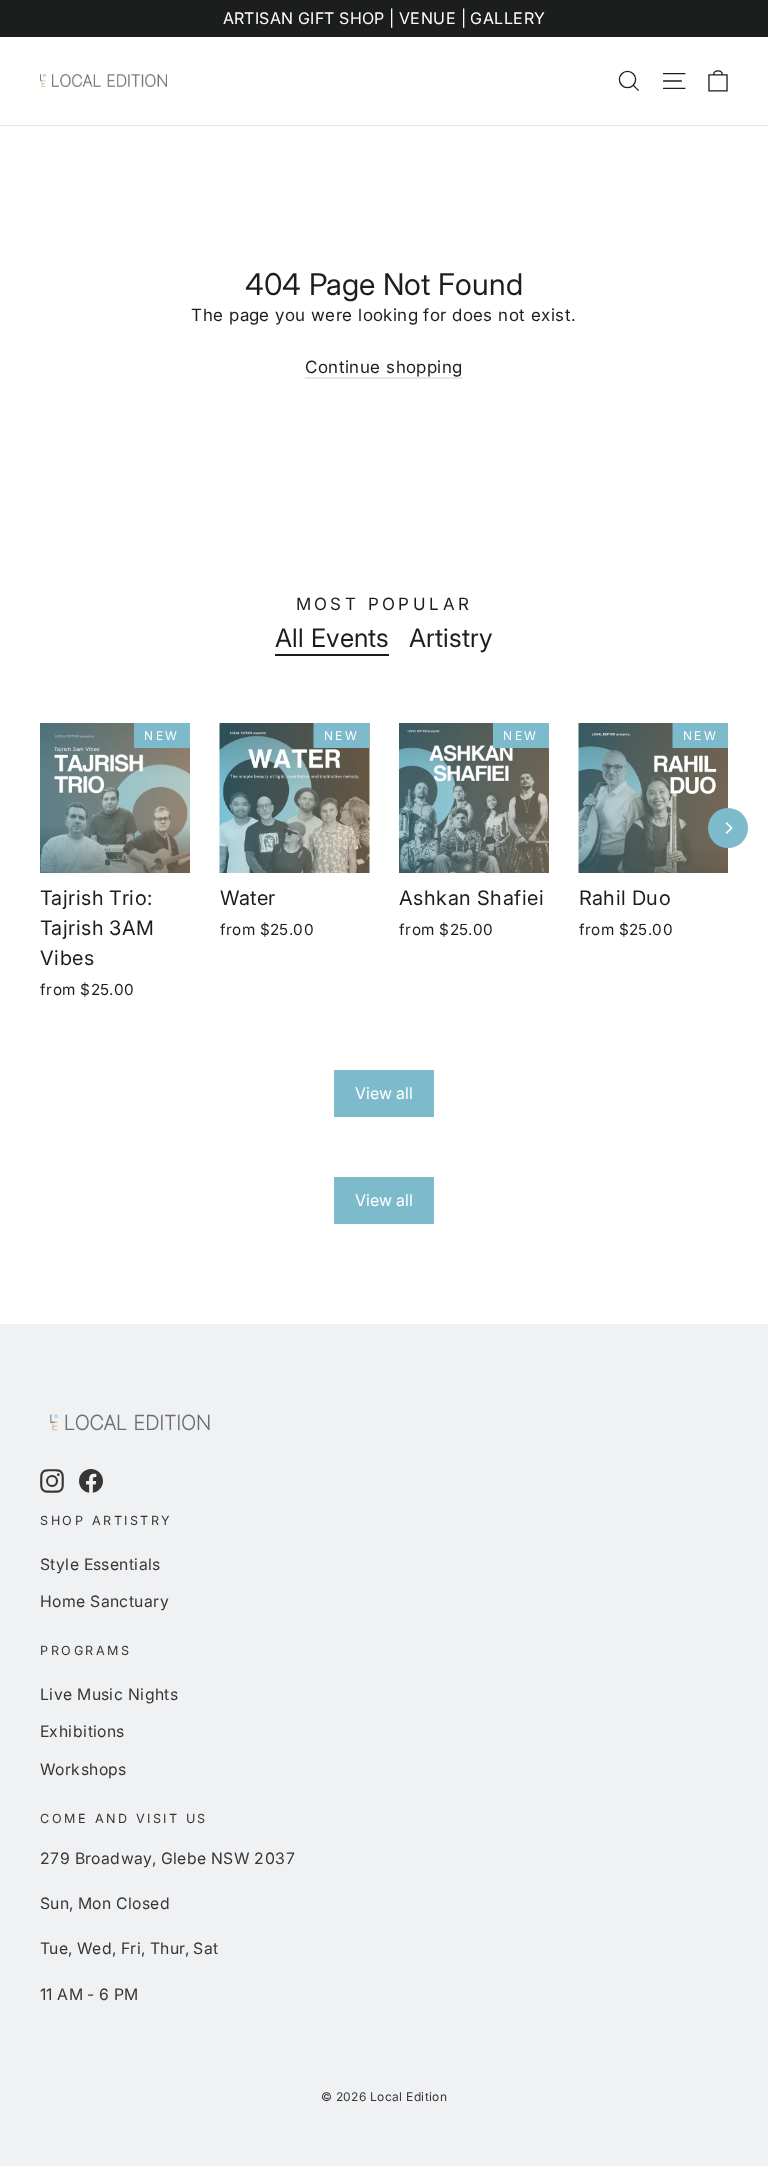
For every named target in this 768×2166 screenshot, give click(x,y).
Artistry (451, 638)
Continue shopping (383, 367)
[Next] (728, 828)
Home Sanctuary (104, 1601)
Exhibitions (82, 1731)
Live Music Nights (109, 1694)
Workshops (83, 1769)
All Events (332, 638)
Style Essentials (100, 1564)
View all (384, 1093)
